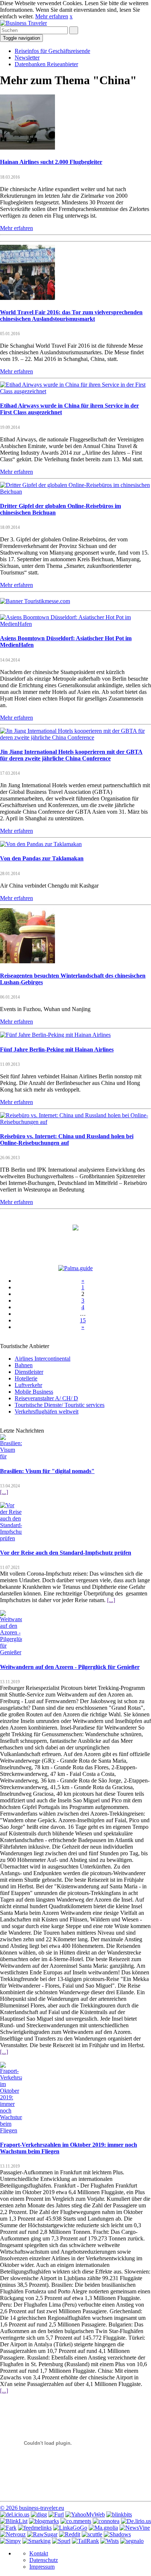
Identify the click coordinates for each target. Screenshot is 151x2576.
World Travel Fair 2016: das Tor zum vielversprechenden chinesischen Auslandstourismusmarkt (71, 316)
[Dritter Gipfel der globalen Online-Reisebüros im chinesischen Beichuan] (75, 492)
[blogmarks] (44, 2521)
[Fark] (8, 2528)
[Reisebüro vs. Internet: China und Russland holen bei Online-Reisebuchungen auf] (75, 1122)
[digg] (39, 2514)
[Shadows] (117, 2534)
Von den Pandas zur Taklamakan (42, 858)
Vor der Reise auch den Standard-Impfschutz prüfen (66, 1553)
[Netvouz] (13, 2534)
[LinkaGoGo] (70, 2528)
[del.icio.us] (15, 2514)
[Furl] (56, 2514)
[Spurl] (61, 2541)
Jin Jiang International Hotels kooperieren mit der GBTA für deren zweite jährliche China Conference (71, 755)
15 (83, 1320)
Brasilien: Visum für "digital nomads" (47, 1471)
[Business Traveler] (23, 23)
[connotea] (106, 2521)
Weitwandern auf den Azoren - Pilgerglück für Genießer (70, 1667)
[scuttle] (92, 2534)
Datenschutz (44, 2560)
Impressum (42, 2567)
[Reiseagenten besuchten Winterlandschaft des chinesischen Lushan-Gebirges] (27, 961)
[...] (4, 1492)
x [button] (71, 16)
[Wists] (110, 2541)
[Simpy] (10, 2541)
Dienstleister (29, 1372)
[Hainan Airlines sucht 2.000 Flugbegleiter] (27, 148)
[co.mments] (76, 2521)
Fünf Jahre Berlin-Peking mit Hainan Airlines (57, 1049)
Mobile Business (34, 1392)
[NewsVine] (135, 2528)
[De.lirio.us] (136, 2521)
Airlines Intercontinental (43, 1359)
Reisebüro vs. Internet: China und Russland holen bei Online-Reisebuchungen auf (67, 1140)
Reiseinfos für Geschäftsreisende (52, 51)
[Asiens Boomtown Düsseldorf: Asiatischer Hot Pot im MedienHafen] (75, 624)
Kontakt (39, 2553)
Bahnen (24, 1365)
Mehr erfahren (52, 16)
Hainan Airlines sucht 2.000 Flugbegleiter (51, 162)
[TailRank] (85, 2541)
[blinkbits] (119, 2514)
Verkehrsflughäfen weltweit (47, 1411)
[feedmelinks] (35, 2528)
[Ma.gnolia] (103, 2528)
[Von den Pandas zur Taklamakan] (41, 844)
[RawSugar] (42, 2534)
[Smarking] (36, 2541)
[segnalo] (132, 2541)
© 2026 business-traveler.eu (32, 2508)
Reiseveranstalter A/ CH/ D (46, 1398)
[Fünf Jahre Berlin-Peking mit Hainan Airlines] (55, 1035)
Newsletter (27, 58)
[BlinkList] (14, 2521)
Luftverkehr (28, 1385)
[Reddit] (70, 2534)
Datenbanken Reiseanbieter (46, 64)
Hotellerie (26, 1378)
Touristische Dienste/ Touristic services (60, 1405)
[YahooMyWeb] (85, 2514)
